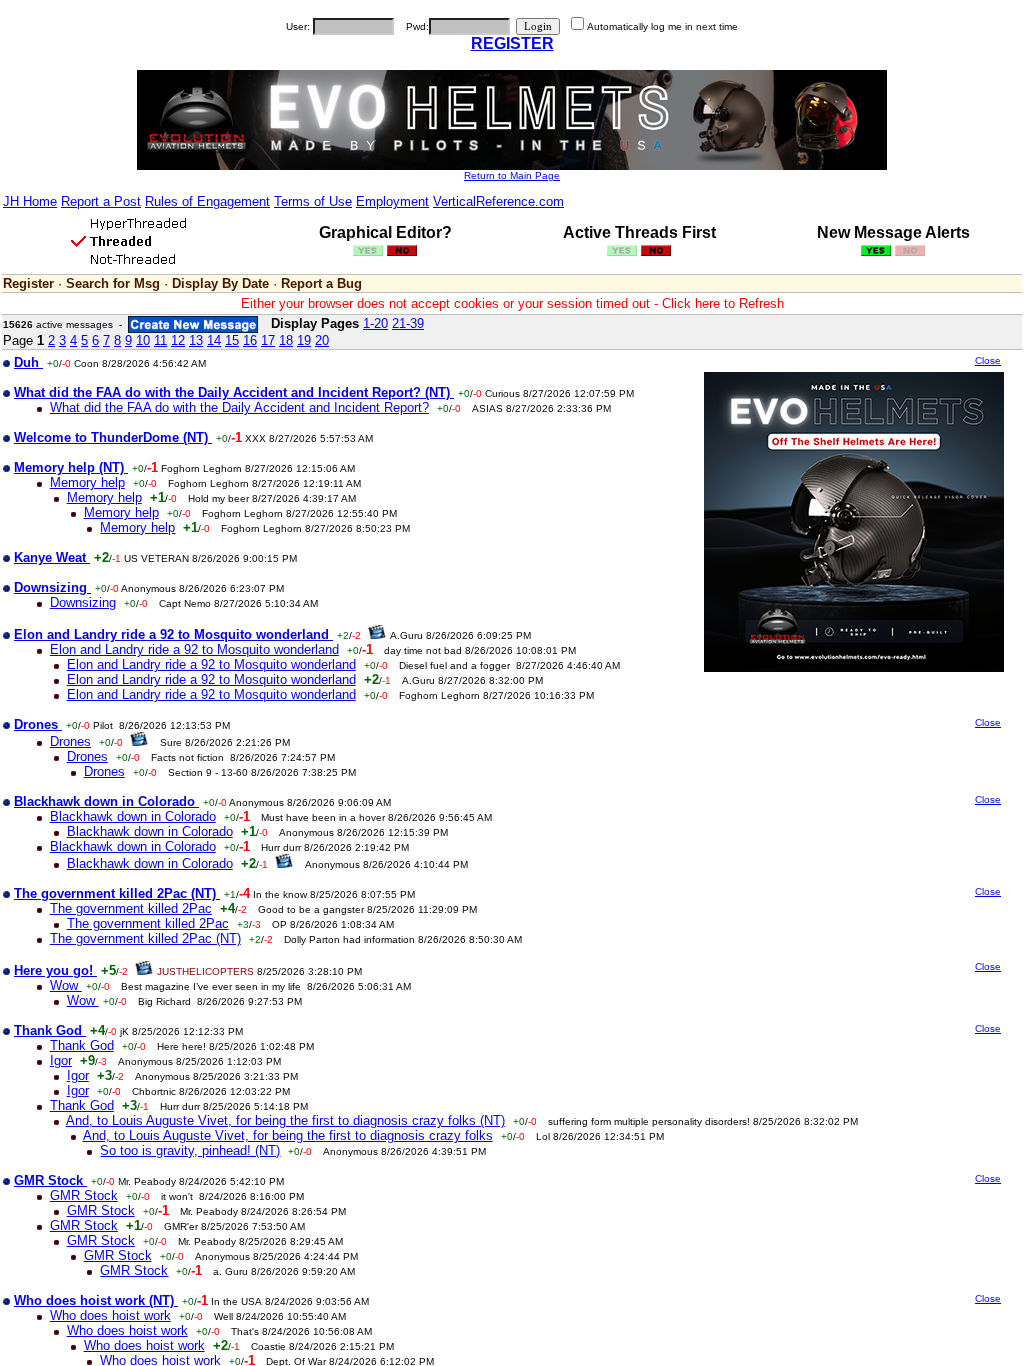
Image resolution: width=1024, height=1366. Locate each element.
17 (268, 340)
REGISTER (512, 43)
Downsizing (83, 602)
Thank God (82, 1045)
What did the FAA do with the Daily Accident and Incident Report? (239, 407)
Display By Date (220, 283)
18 (286, 340)
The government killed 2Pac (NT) (145, 938)
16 (250, 340)
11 (160, 340)
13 (196, 340)
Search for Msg (113, 283)
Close (988, 360)
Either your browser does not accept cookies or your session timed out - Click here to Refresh (512, 303)
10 (143, 340)
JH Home (30, 201)
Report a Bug (321, 283)
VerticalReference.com (498, 201)
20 (322, 340)
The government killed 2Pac (131, 908)
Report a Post (101, 201)
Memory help (87, 482)
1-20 (375, 323)
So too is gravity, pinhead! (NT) (190, 1150)
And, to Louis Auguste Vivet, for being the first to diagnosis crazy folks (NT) (285, 1120)
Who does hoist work (110, 1315)
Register (28, 283)
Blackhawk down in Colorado (133, 816)
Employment (392, 201)
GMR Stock (84, 1195)
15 (232, 340)
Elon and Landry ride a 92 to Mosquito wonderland (194, 649)
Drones (70, 741)
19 (304, 340)
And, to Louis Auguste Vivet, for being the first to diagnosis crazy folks (288, 1135)
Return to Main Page (512, 175)
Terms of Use (313, 201)
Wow (66, 985)
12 (178, 340)
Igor (61, 1060)
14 (214, 340)
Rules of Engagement (207, 201)
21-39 (408, 323)
